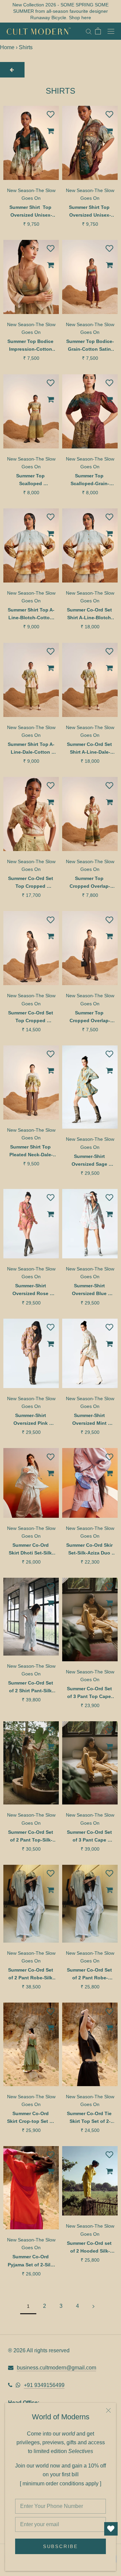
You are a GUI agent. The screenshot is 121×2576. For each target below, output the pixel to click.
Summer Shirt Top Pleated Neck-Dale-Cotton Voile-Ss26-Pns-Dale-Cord (31, 1151)
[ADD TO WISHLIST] (50, 114)
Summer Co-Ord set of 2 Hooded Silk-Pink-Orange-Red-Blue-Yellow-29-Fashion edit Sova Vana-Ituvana (90, 2248)
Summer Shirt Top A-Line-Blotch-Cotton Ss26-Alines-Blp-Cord (31, 614)
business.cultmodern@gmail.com (56, 2368)
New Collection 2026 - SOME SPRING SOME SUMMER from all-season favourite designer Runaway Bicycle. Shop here (61, 11)
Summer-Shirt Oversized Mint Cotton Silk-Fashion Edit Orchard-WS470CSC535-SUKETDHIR (90, 1420)
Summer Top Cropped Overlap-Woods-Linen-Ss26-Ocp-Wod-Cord (90, 883)
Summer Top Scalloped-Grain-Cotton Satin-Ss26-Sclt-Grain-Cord (90, 480)
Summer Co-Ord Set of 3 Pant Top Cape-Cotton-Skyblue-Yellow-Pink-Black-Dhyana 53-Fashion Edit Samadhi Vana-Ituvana (90, 1693)
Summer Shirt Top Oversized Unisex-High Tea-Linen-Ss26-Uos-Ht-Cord (90, 212)
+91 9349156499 (44, 2385)
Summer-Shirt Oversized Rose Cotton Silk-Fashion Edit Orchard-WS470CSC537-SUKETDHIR (31, 1290)
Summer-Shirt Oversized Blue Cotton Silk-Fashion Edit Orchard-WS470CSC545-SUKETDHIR (90, 1290)
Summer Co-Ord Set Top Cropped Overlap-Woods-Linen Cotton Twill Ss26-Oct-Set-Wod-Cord (31, 883)
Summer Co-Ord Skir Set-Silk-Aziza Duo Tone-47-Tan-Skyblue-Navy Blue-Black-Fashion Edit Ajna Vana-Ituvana (90, 1550)
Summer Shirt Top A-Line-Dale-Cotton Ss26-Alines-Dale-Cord (31, 749)
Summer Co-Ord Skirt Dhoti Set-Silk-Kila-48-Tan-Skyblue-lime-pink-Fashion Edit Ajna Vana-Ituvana (31, 1550)
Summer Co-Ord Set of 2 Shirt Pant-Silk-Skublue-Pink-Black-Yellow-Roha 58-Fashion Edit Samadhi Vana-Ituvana (31, 1687)
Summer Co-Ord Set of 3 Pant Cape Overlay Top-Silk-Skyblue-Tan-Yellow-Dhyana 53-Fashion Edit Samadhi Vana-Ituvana (90, 1837)
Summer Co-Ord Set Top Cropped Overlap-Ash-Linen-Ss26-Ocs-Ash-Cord (31, 1017)
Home (7, 47)
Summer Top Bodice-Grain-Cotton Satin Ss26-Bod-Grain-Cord (90, 346)
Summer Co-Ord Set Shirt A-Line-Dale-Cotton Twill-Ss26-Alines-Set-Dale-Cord (90, 749)
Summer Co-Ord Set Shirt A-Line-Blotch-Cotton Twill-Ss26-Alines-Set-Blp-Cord (90, 614)
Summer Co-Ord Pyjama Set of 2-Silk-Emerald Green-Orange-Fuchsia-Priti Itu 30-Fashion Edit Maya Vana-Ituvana (31, 2261)
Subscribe (61, 2546)
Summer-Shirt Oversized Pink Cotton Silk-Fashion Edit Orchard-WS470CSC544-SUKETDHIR (31, 1420)
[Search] (89, 31)
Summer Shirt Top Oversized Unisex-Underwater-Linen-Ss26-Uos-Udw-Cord (31, 212)
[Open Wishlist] (111, 2529)
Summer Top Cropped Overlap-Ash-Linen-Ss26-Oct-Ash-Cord (90, 1017)
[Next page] (93, 2306)
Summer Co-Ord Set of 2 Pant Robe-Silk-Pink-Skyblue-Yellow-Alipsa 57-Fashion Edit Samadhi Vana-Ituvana (31, 1974)
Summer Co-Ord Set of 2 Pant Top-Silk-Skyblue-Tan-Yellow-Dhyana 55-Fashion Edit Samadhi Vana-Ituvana (31, 1837)
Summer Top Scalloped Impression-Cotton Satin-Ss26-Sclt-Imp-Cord (31, 480)
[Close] (108, 2410)
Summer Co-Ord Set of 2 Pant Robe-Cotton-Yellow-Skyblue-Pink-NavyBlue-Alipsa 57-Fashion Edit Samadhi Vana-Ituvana (90, 1974)
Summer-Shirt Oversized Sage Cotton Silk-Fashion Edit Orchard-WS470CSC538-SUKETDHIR (90, 1161)
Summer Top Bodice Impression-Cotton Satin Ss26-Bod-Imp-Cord (31, 346)
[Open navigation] (111, 31)
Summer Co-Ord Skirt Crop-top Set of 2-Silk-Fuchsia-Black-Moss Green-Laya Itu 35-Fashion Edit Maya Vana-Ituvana (31, 2118)
